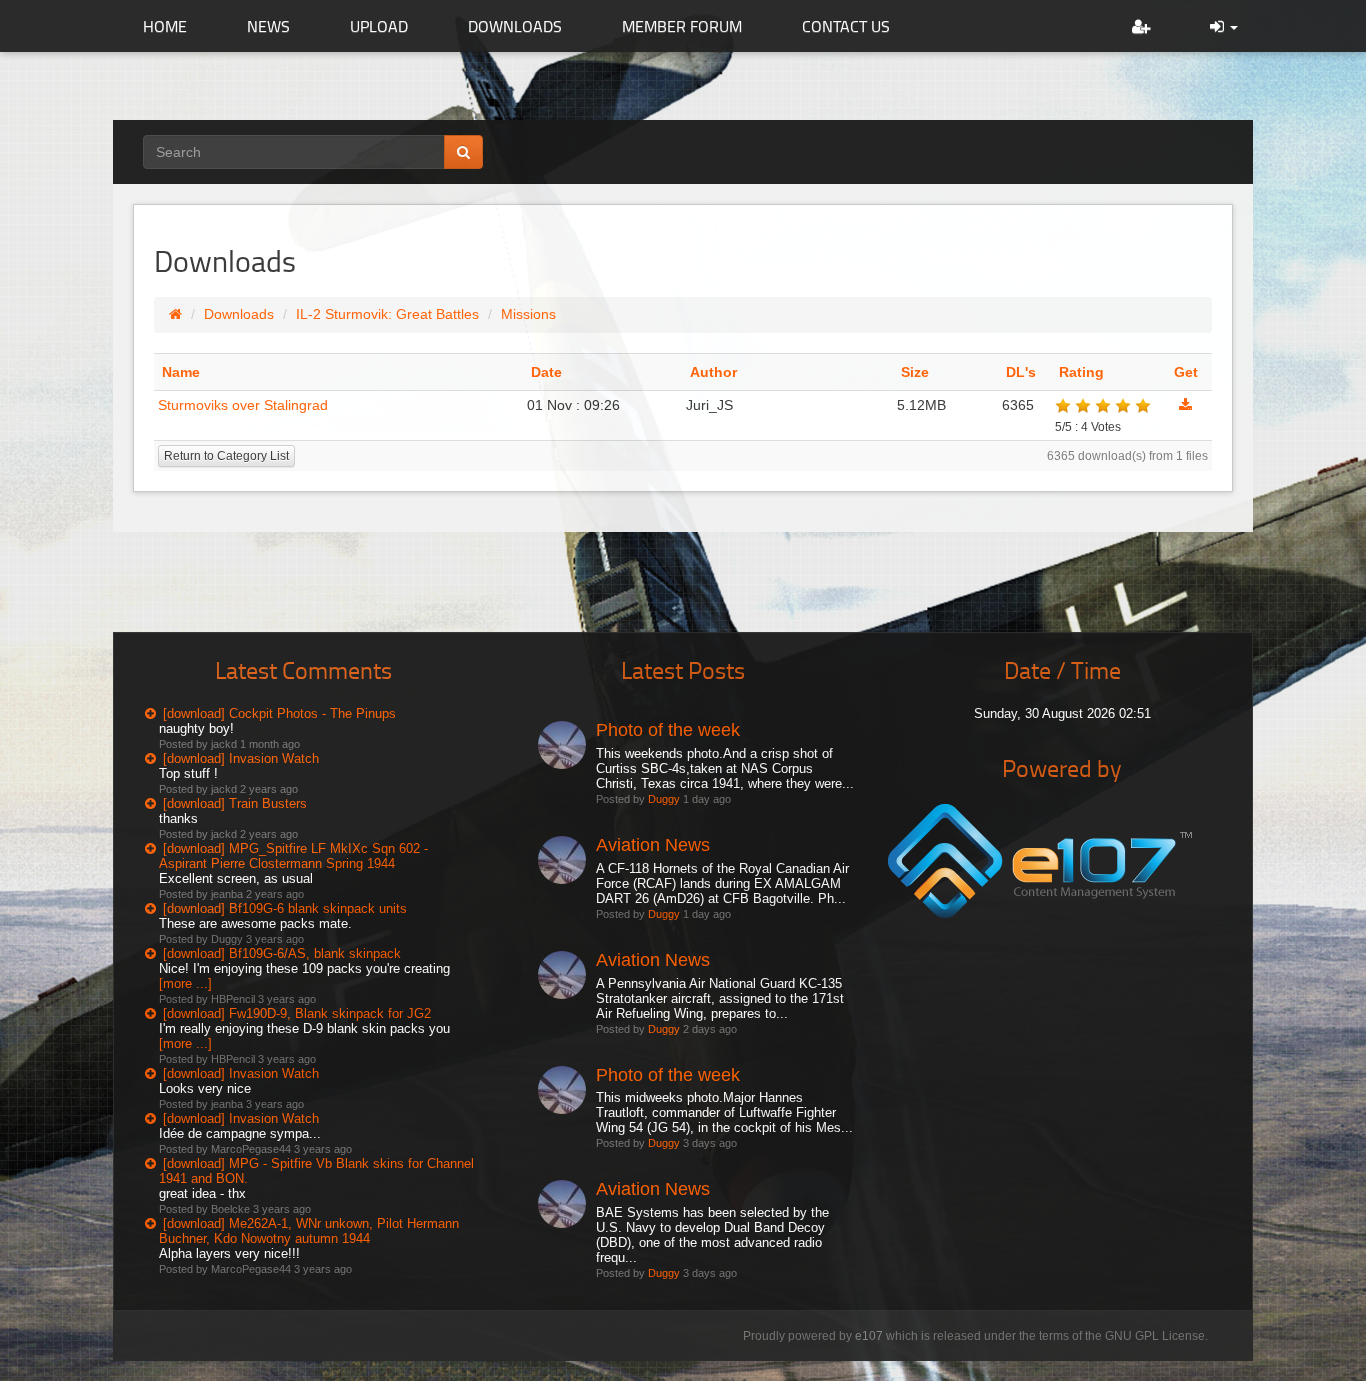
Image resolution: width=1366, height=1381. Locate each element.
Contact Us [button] (846, 26)
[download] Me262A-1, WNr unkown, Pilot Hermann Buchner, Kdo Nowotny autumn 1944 (309, 1231)
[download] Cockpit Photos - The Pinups (279, 713)
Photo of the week (668, 730)
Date (546, 372)
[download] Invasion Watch (241, 758)
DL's (1021, 372)
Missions (528, 314)
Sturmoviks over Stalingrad (243, 405)
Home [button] (165, 26)
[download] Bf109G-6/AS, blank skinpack (282, 953)
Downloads (239, 314)
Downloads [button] (515, 26)
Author (713, 372)
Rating (1081, 372)
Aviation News (653, 845)
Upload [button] (379, 26)
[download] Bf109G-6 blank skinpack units (285, 908)
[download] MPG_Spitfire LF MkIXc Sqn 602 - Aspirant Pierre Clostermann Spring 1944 (293, 856)
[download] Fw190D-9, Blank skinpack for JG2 (297, 1013)
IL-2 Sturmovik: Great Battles (387, 314)
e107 (869, 1336)
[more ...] (185, 983)
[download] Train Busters (235, 803)
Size (915, 372)
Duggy (664, 799)
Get (1186, 372)
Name (181, 372)
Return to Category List (226, 456)
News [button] (268, 26)
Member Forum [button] (682, 26)
